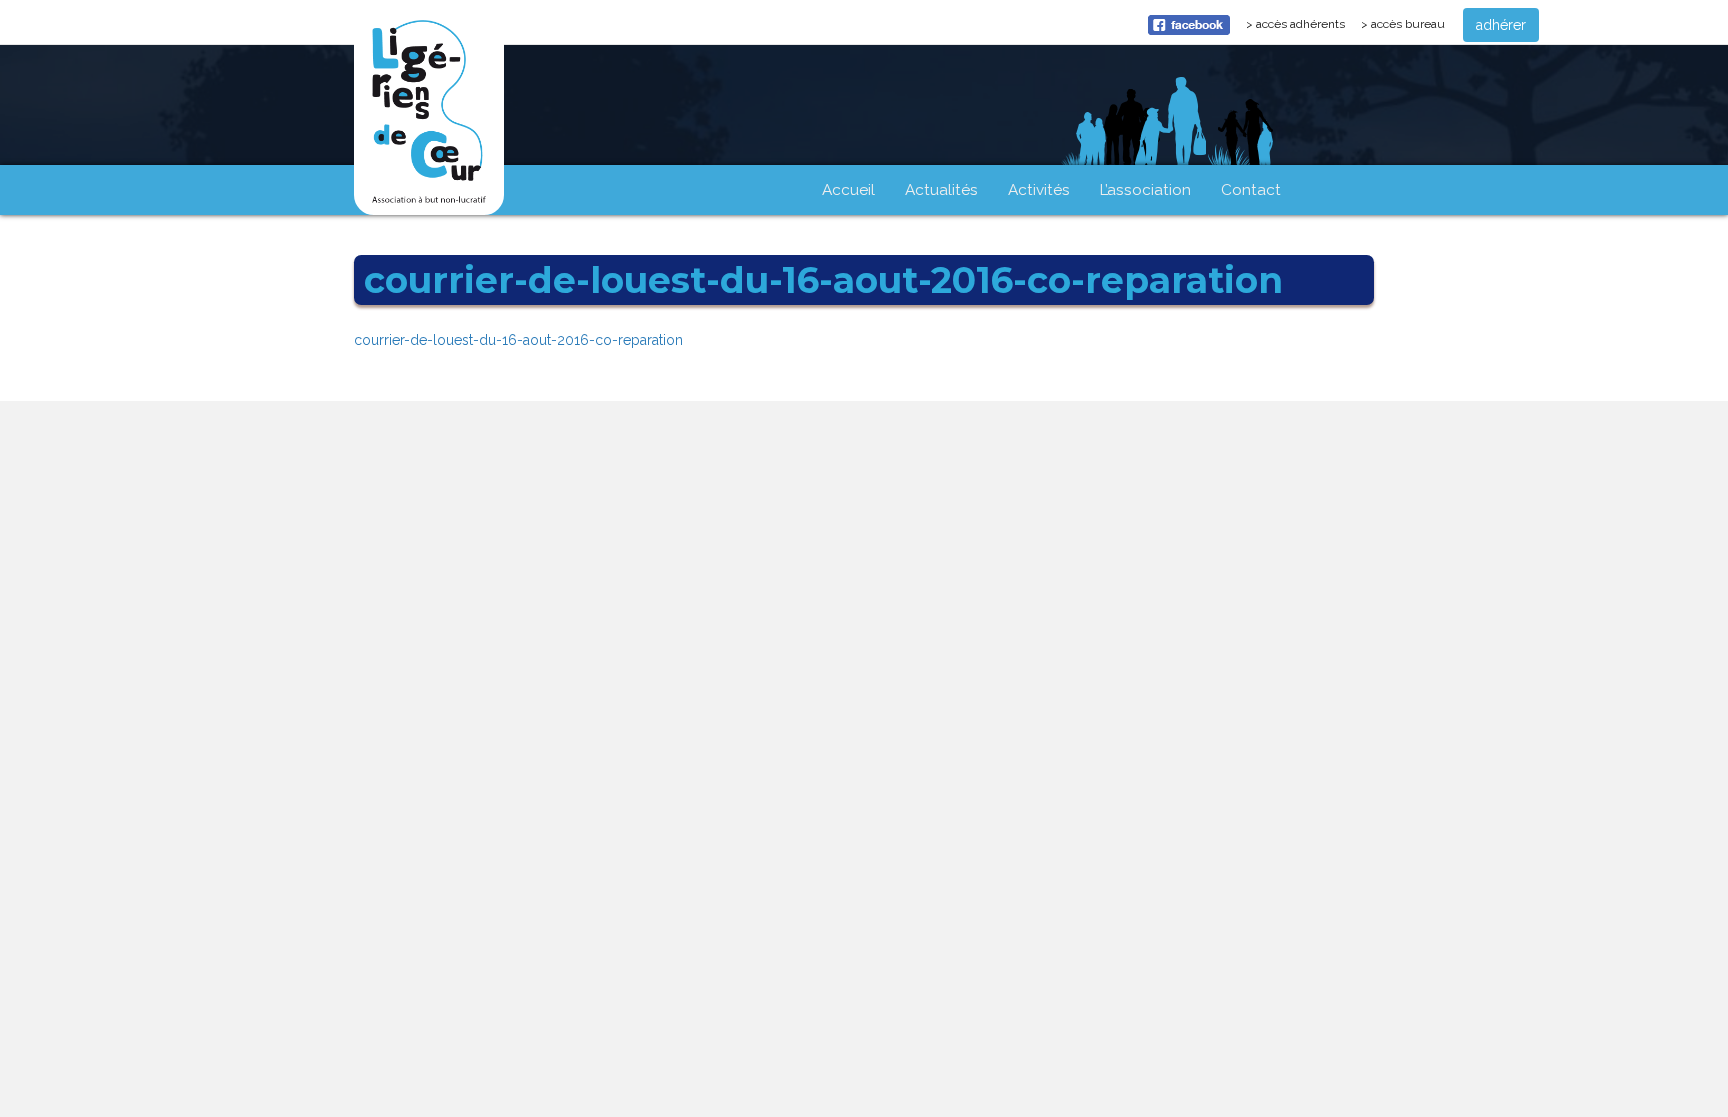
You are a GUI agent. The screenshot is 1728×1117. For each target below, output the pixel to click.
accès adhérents (1304, 29)
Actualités (941, 190)
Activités (1039, 190)
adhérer (1501, 25)
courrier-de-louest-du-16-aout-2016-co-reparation (518, 340)
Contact (1251, 190)
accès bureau (1408, 24)
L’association (1145, 190)
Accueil (848, 190)
